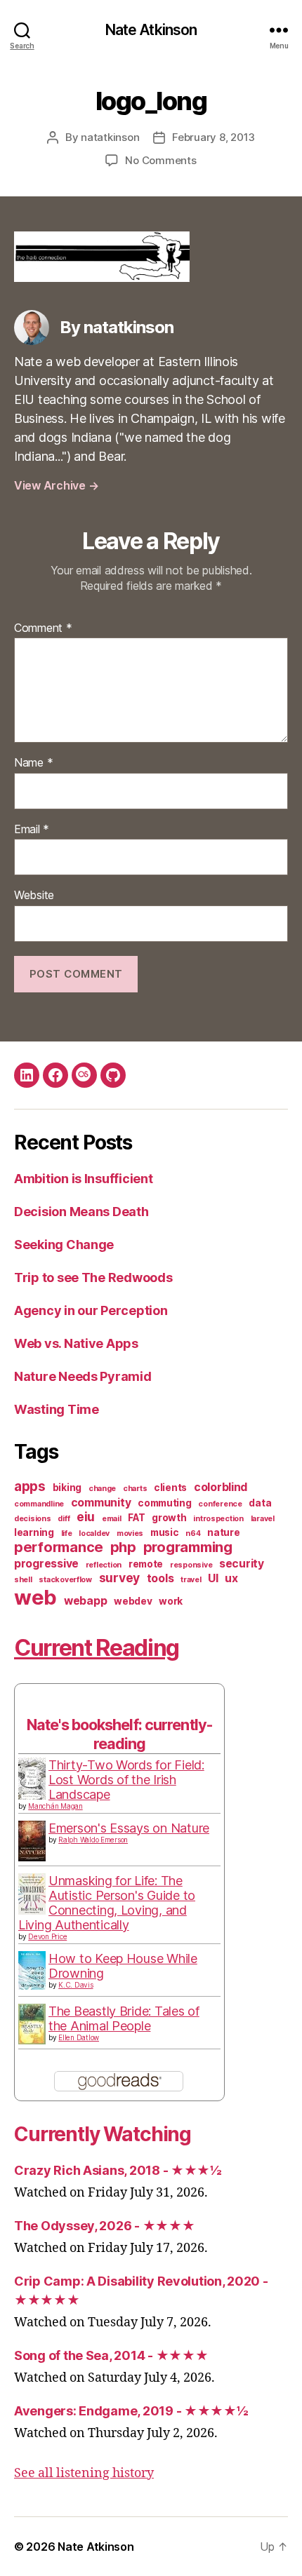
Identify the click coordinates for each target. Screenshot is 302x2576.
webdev (133, 1601)
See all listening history (84, 2473)
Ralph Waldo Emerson (93, 1840)
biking (67, 1488)
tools (160, 1578)
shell (23, 1580)
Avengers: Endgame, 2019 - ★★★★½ (131, 2411)
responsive (191, 1565)
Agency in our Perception (91, 1310)
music (165, 1532)
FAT (136, 1518)
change (102, 1489)
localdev (94, 1533)
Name (33, 763)
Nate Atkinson (151, 30)
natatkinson (110, 137)
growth (169, 1518)
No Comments (160, 160)
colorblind (221, 1487)
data (260, 1503)
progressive (46, 1564)
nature (223, 1532)
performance (59, 1547)
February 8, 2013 (214, 137)
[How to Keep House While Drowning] (32, 1970)
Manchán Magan (55, 1806)
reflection (104, 1565)
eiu (86, 1517)
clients (170, 1488)
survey (119, 1578)
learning (34, 1532)
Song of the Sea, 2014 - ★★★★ (111, 2355)
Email (32, 830)
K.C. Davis (75, 1985)
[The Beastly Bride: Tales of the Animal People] (32, 2024)
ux (231, 1578)
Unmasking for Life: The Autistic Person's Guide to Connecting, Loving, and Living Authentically (107, 1903)
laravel (263, 1519)
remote (146, 1564)
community (101, 1503)
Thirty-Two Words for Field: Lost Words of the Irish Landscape (126, 1780)
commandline (39, 1504)
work (171, 1601)
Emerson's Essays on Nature (129, 1828)
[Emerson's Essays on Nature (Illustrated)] (32, 1841)
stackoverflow (65, 1580)
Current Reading (97, 1648)
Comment (43, 628)
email (112, 1519)
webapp (85, 1601)
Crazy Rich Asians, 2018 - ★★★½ (118, 2170)
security (242, 1564)
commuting (165, 1503)
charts (135, 1489)
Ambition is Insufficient (84, 1179)
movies (130, 1533)
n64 (193, 1533)
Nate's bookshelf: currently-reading (119, 1734)
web (35, 1597)
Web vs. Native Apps (76, 1343)
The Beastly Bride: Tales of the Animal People (124, 2018)
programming (188, 1547)
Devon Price (47, 1936)
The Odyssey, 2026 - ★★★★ (105, 2226)
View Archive (56, 485)
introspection (218, 1519)
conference (220, 1504)
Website (34, 896)
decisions (33, 1519)
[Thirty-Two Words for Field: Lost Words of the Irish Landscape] (32, 1779)
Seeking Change (64, 1245)
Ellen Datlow (79, 2037)
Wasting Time (57, 1409)
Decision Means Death (81, 1212)
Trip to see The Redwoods (93, 1277)
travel (191, 1580)
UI (213, 1578)
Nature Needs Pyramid (83, 1376)
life (67, 1533)
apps (30, 1486)
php (123, 1547)
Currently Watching (103, 2134)
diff (64, 1519)
